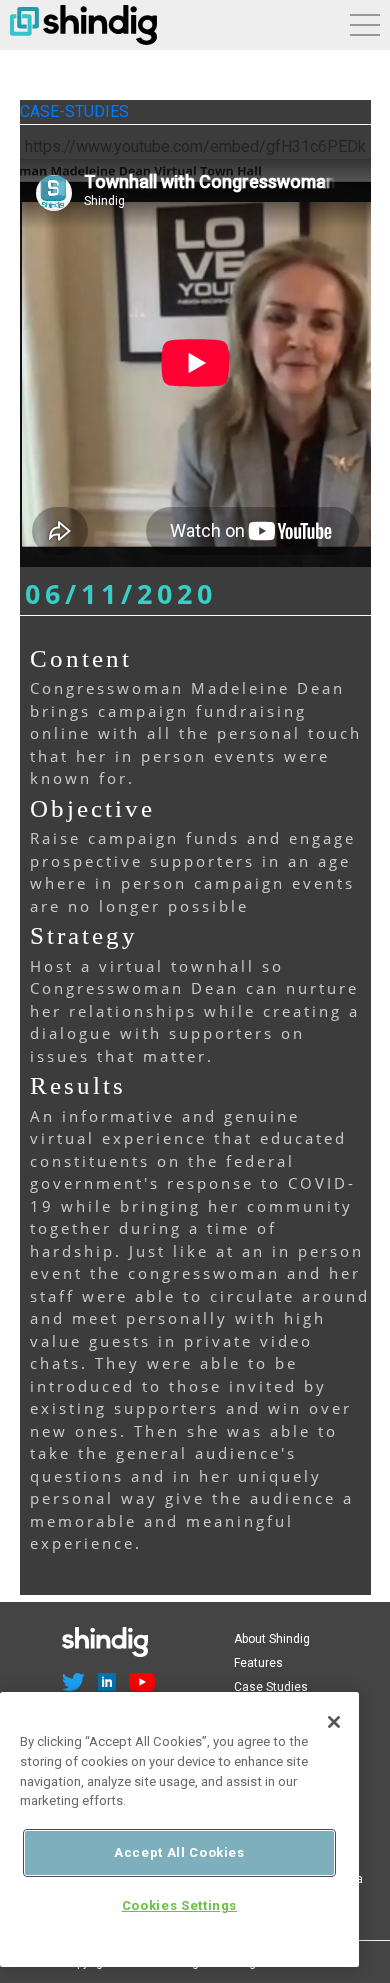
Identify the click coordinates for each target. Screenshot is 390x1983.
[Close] (334, 1722)
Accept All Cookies (179, 1852)
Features (258, 1663)
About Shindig (272, 1639)
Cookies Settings (180, 1905)
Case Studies (271, 1687)
